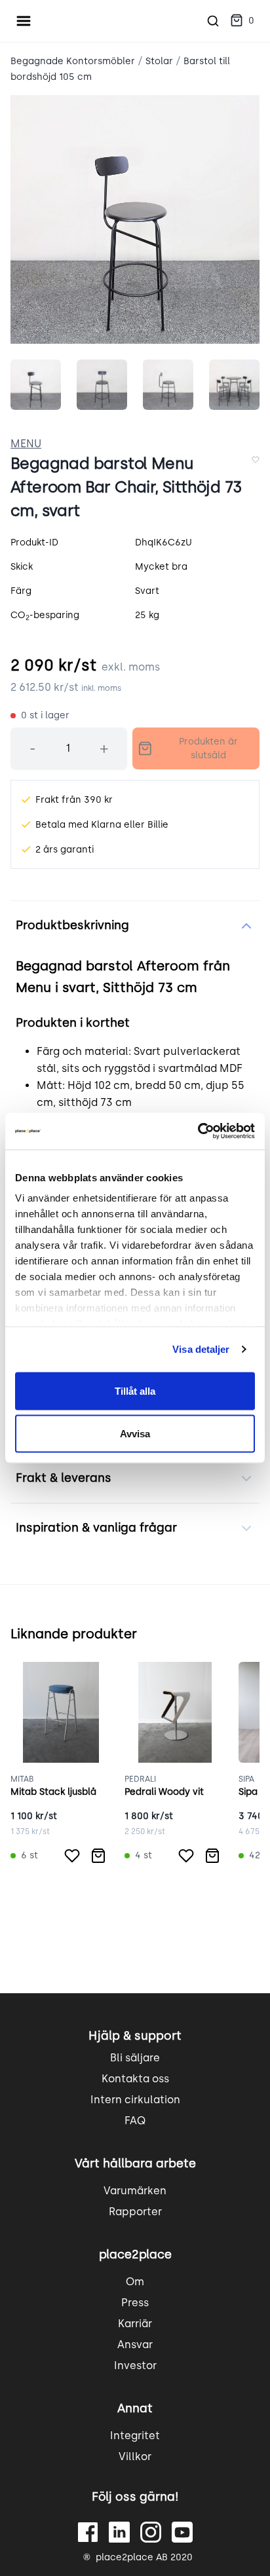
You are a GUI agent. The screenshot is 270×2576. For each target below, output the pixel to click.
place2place (135, 2254)
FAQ (135, 2121)
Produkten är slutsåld (208, 748)
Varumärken (135, 2191)
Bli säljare (135, 2058)
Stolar (159, 61)
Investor (135, 2365)
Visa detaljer (201, 1349)
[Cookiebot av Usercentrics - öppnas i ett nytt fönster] (198, 1132)
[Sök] (213, 21)
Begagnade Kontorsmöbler (73, 61)
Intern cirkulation (135, 2100)
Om (135, 2282)
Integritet (135, 2436)
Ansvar (135, 2345)
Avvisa (135, 1434)
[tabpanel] (135, 219)
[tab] (36, 385)
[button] (242, 21)
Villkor (135, 2456)
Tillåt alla (135, 1390)
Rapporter (135, 2212)
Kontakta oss (135, 2079)
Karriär (135, 2324)
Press (135, 2303)
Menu (26, 444)
